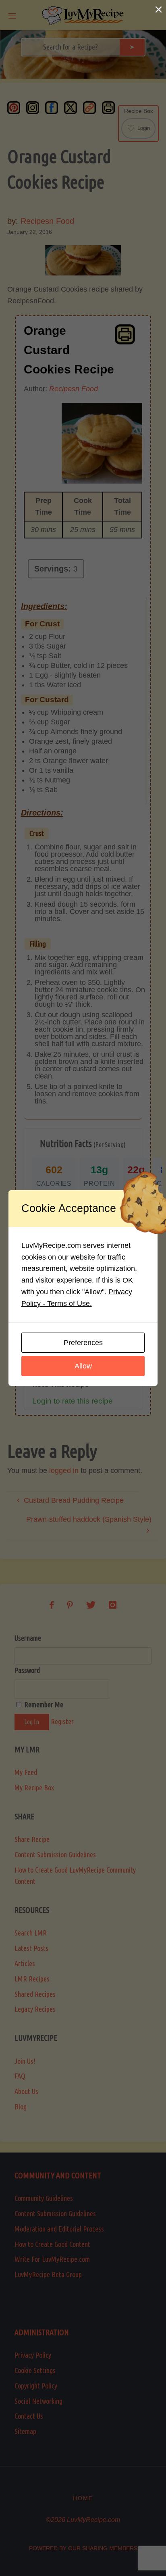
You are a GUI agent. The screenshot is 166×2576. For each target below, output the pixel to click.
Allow (83, 1366)
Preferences (83, 1343)
